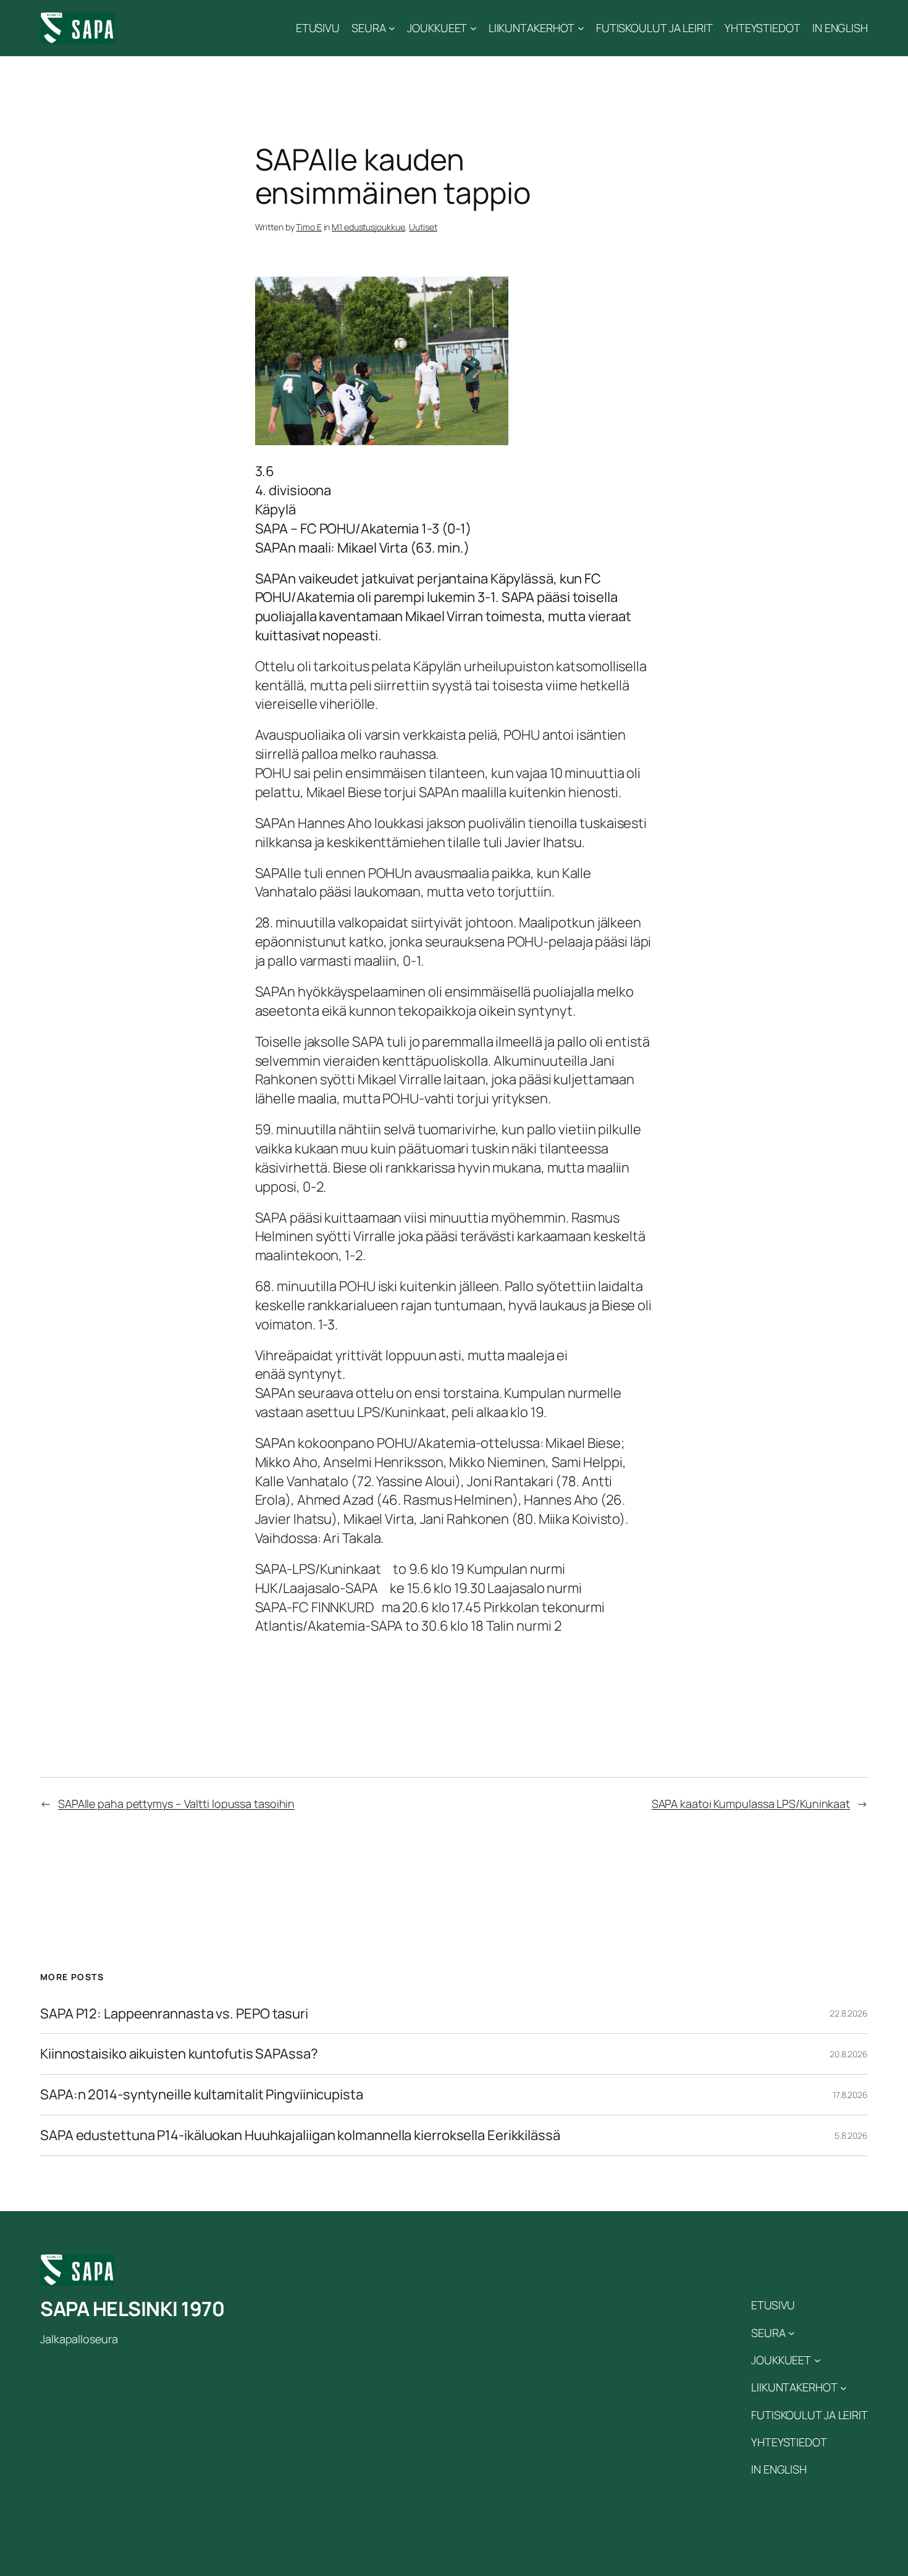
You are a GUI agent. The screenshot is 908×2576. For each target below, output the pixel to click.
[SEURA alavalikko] (392, 28)
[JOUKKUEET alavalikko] (473, 28)
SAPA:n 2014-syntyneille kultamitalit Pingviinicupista (202, 2095)
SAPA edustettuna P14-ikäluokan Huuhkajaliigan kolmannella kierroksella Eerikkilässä (300, 2135)
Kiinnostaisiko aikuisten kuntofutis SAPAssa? (179, 2054)
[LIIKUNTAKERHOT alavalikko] (581, 28)
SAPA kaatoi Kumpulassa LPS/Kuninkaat (751, 1804)
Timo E (309, 227)
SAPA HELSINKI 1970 (132, 2309)
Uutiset (423, 227)
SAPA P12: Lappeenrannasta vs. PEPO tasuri (174, 2014)
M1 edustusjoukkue (368, 227)
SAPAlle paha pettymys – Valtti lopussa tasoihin (176, 1804)
